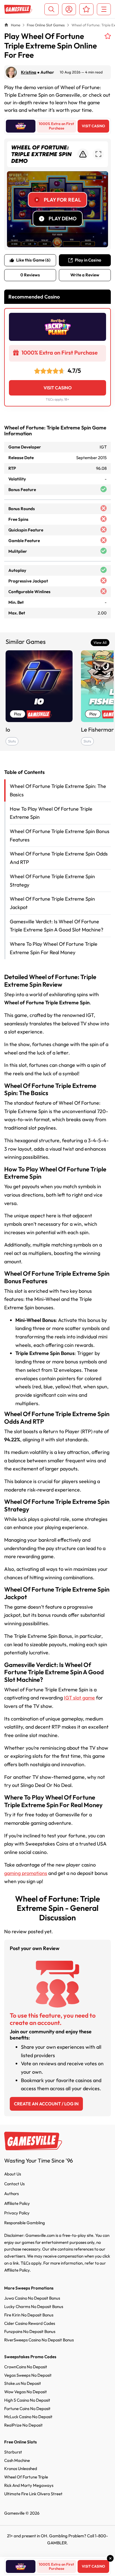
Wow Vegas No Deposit (26, 2392)
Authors (11, 2194)
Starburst (13, 2452)
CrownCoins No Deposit (26, 2367)
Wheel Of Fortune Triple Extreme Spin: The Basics (58, 790)
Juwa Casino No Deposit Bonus (32, 2298)
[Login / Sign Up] (69, 9)
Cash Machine (17, 2460)
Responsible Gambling (25, 2223)
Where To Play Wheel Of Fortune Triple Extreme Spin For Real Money (54, 948)
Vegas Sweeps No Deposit (28, 2375)
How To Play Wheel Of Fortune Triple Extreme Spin (51, 813)
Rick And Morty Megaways (29, 2485)
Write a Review (85, 275)
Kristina (29, 72)
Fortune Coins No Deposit (27, 2409)
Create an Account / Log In (46, 2104)
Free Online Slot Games (46, 25)
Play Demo (63, 218)
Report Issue (83, 154)
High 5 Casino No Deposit (27, 2400)
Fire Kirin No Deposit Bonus (29, 2315)
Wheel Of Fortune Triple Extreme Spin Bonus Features (60, 835)
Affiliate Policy (17, 2203)
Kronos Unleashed (21, 2469)
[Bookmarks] (86, 9)
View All (100, 642)
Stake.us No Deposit (23, 2383)
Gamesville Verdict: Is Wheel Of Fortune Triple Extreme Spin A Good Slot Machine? (57, 926)
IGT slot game (79, 1698)
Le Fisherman (98, 729)
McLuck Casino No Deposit (28, 2417)
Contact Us (14, 2184)
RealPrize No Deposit (23, 2425)
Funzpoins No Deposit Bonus (30, 2331)
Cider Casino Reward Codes (30, 2323)
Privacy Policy (17, 2213)
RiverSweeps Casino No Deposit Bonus (39, 2340)
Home (16, 25)
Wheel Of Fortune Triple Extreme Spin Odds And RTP (59, 858)
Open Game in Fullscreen (98, 154)
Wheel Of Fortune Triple (26, 2477)
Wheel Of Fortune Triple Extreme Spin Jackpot (52, 903)
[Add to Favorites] (108, 36)
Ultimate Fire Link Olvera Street (33, 2494)
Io (8, 729)
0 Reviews (30, 275)
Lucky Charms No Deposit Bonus (34, 2306)
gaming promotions (26, 1873)
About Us (13, 2174)
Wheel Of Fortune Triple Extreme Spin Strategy (52, 881)
